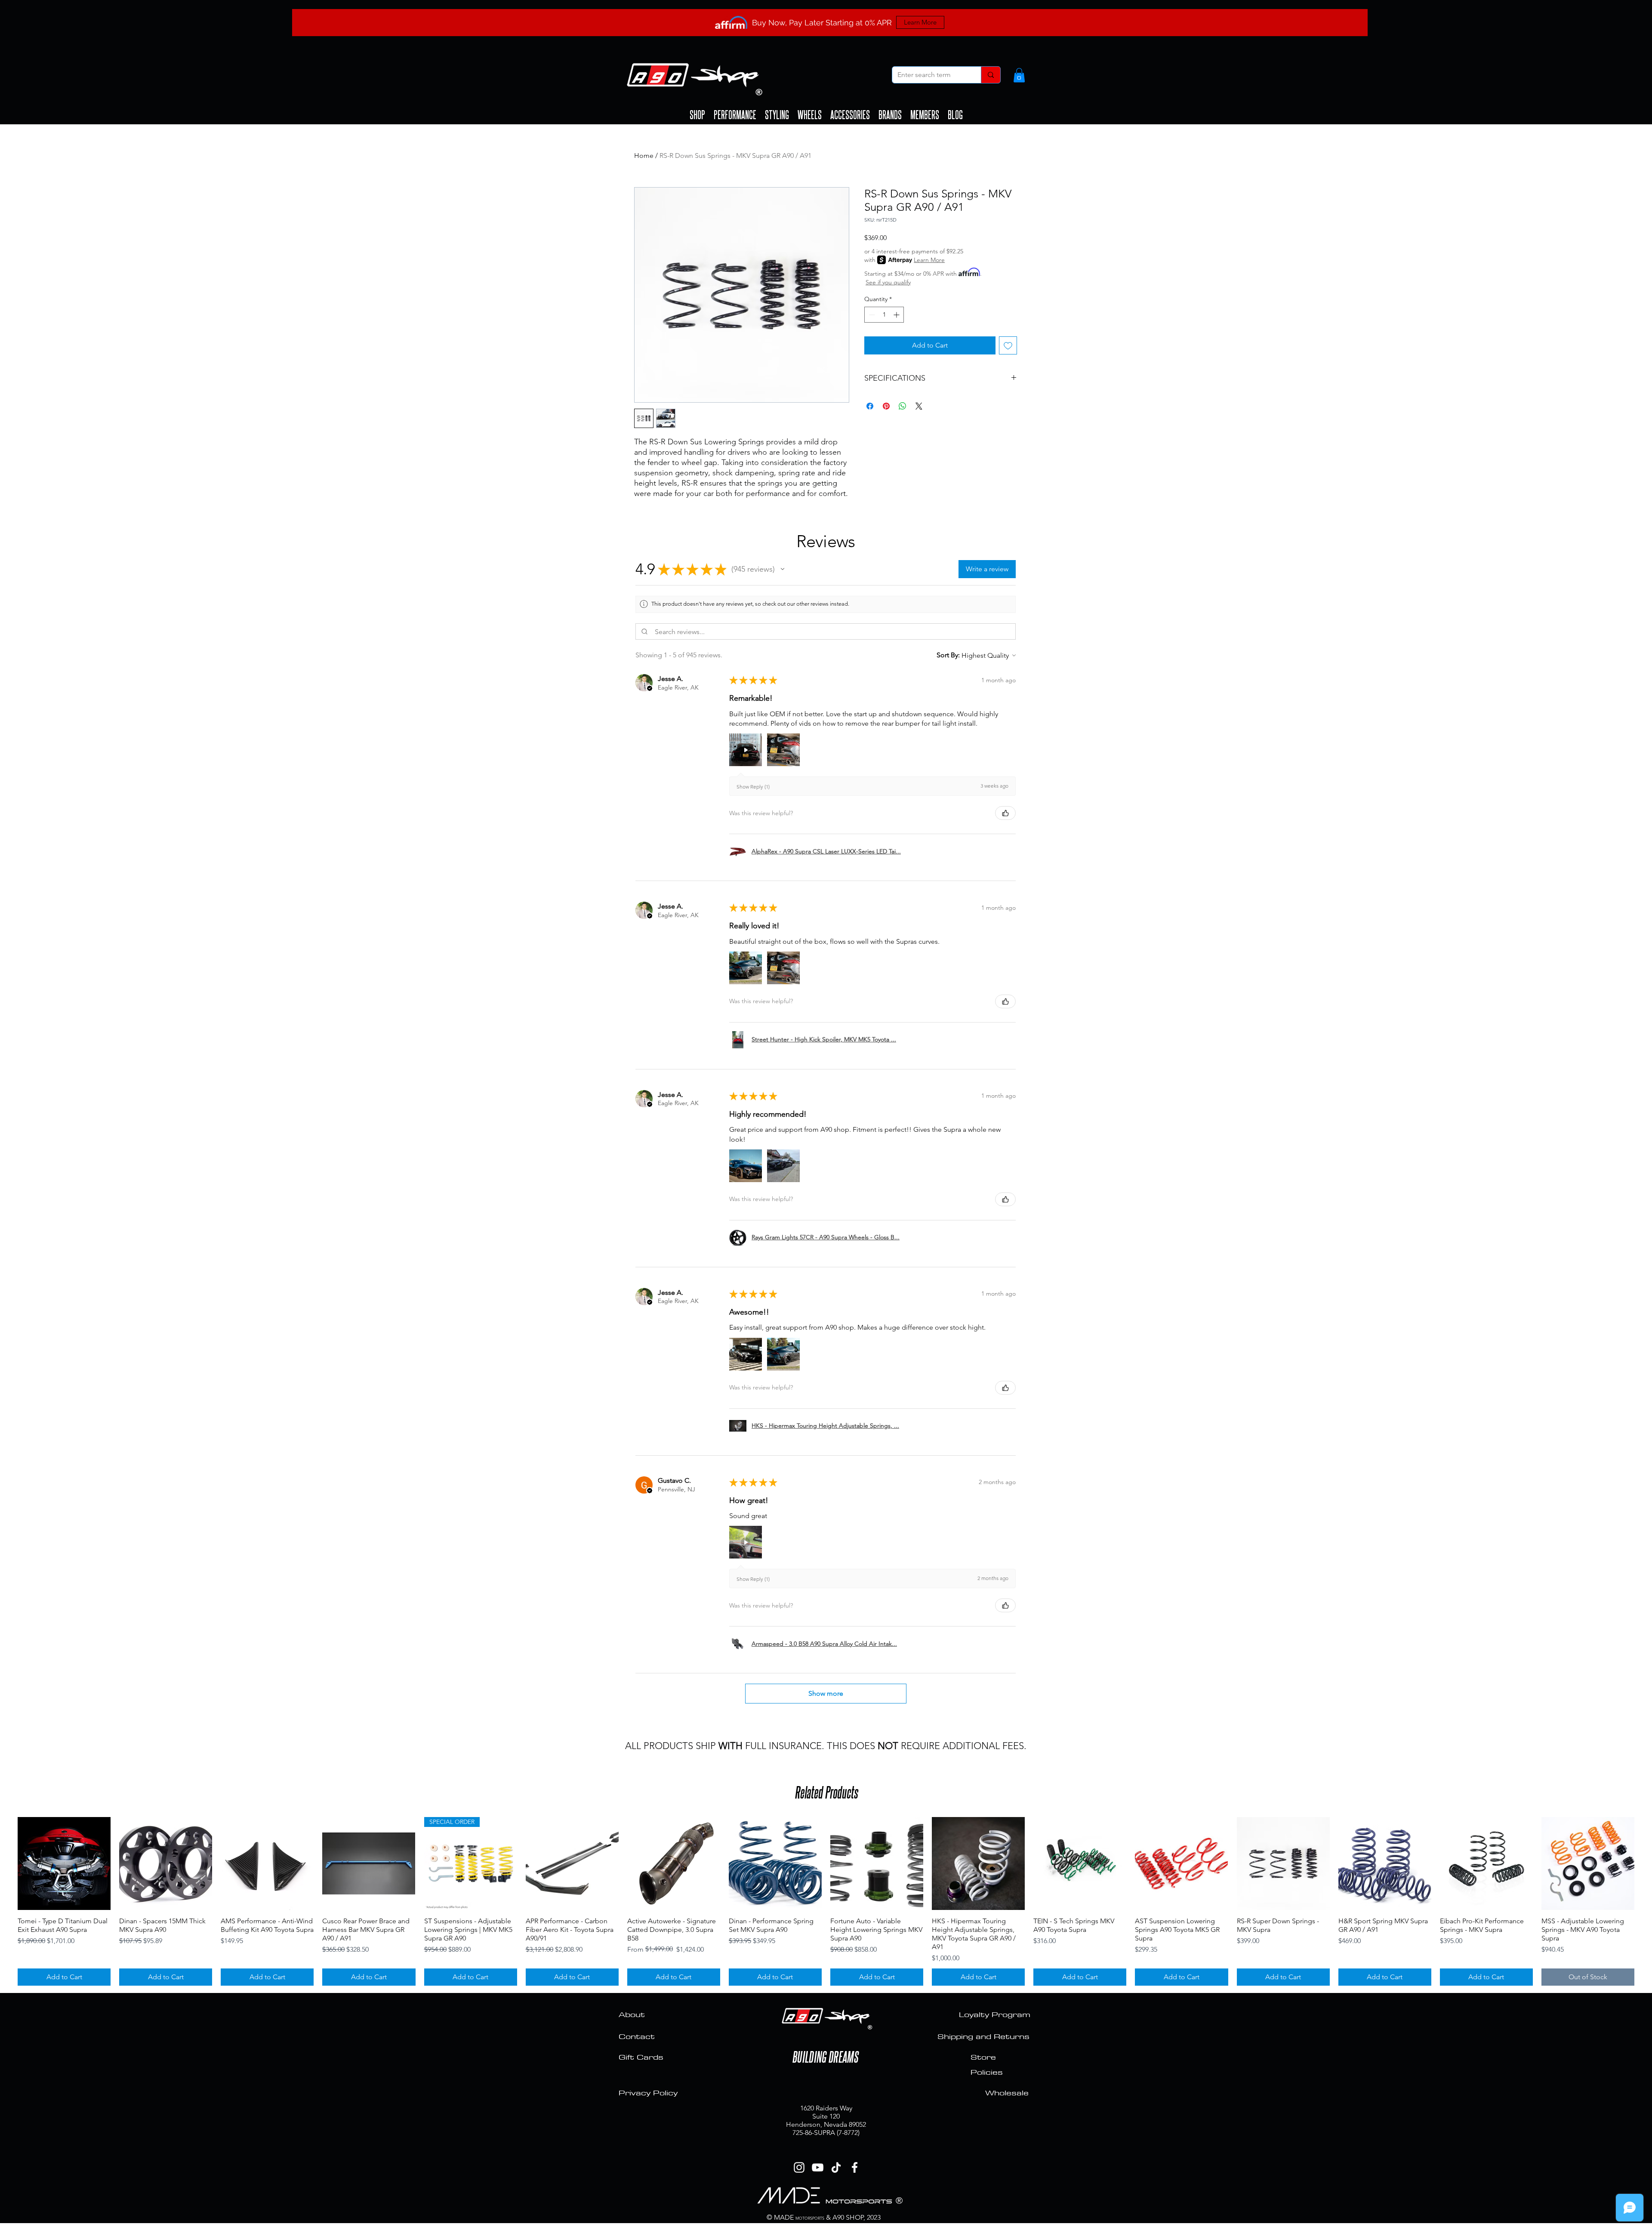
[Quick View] (64, 1863)
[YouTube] (818, 2167)
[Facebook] (855, 2167)
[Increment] (897, 315)
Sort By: (948, 655)
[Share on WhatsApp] (903, 406)
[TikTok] (836, 2167)
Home (644, 156)
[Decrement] (871, 315)
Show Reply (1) (753, 787)
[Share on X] (919, 406)
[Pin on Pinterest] (886, 406)
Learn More (929, 260)
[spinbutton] (884, 315)
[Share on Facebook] (870, 406)
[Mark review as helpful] (1005, 813)
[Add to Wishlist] (1008, 345)
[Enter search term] (991, 75)
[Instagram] (799, 2167)
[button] (1019, 75)
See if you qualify (888, 282)
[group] (826, 1901)
